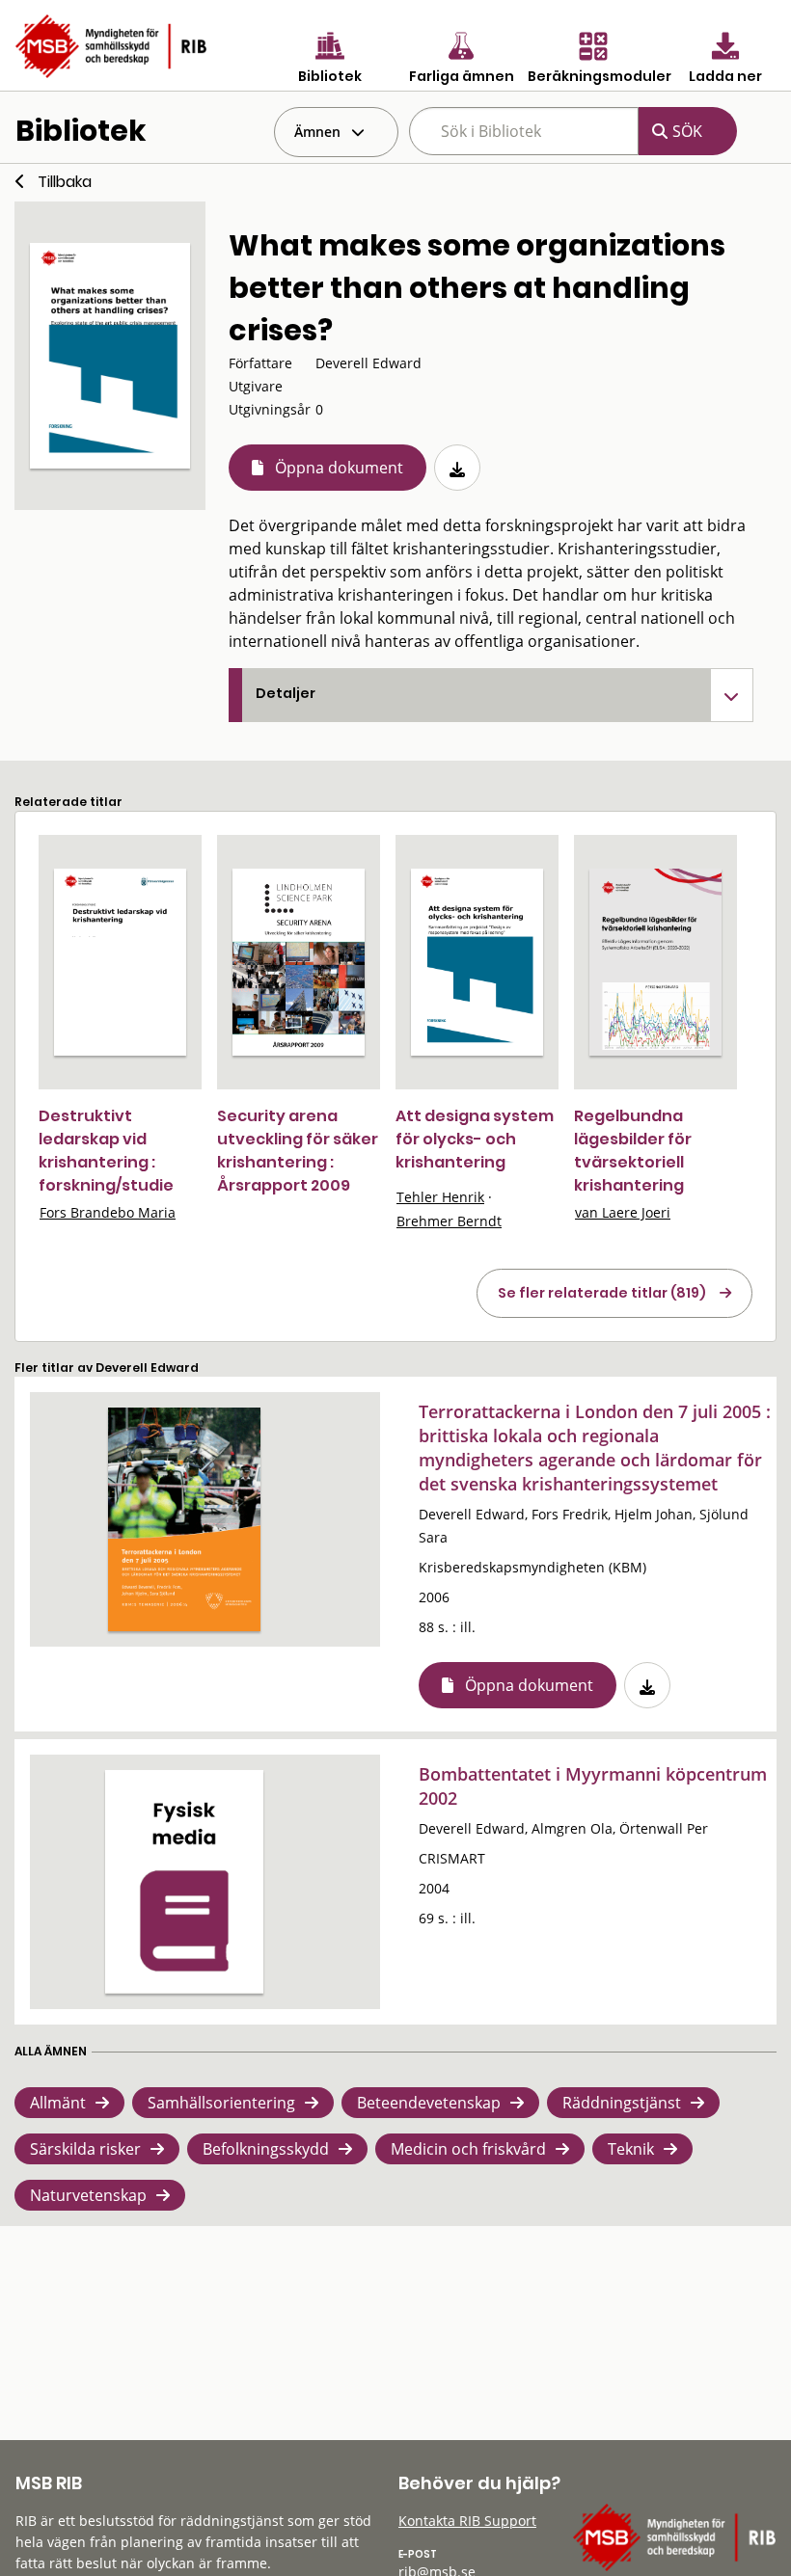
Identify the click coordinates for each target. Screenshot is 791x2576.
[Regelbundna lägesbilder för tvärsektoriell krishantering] (655, 962)
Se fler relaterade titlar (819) (602, 1293)
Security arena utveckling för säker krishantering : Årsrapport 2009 (298, 1151)
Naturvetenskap (88, 2195)
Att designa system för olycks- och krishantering (475, 1139)
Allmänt (58, 2103)
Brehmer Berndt (449, 1221)
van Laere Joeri (623, 1212)
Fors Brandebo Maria (108, 1212)
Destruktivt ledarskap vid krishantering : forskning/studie (106, 1151)
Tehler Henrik (440, 1197)
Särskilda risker (85, 2149)
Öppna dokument (339, 468)
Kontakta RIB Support (467, 2521)
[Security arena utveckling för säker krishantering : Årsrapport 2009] (299, 962)
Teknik (631, 2149)
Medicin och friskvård (468, 2149)
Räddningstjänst (622, 2103)
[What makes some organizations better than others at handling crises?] (110, 356)
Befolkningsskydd (266, 2149)
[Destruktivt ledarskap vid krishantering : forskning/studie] (120, 962)
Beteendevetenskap (429, 2103)
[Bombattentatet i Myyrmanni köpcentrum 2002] (184, 1882)
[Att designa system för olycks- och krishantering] (477, 962)
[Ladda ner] (457, 468)
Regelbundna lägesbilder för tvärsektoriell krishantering (633, 1151)
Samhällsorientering (221, 2103)
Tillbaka (65, 182)
